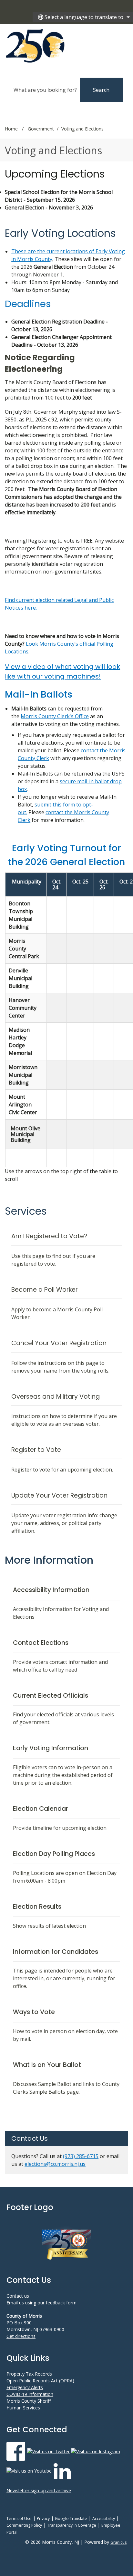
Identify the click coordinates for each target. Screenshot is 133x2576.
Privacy (43, 2518)
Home (11, 129)
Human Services (23, 2408)
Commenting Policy (24, 2525)
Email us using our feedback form (41, 2303)
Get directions (21, 2336)
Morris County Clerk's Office (55, 716)
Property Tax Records (29, 2374)
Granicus (118, 2542)
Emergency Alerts (25, 2387)
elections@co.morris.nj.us (55, 2164)
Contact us (18, 2296)
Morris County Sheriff (29, 2401)
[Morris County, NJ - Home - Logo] (63, 46)
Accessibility (104, 2518)
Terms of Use (19, 2518)
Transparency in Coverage (72, 2525)
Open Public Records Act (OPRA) (40, 2381)
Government (41, 129)
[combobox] (83, 17)
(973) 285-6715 (81, 2156)
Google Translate (71, 2518)
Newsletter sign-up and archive (39, 2490)
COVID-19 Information (30, 2394)
